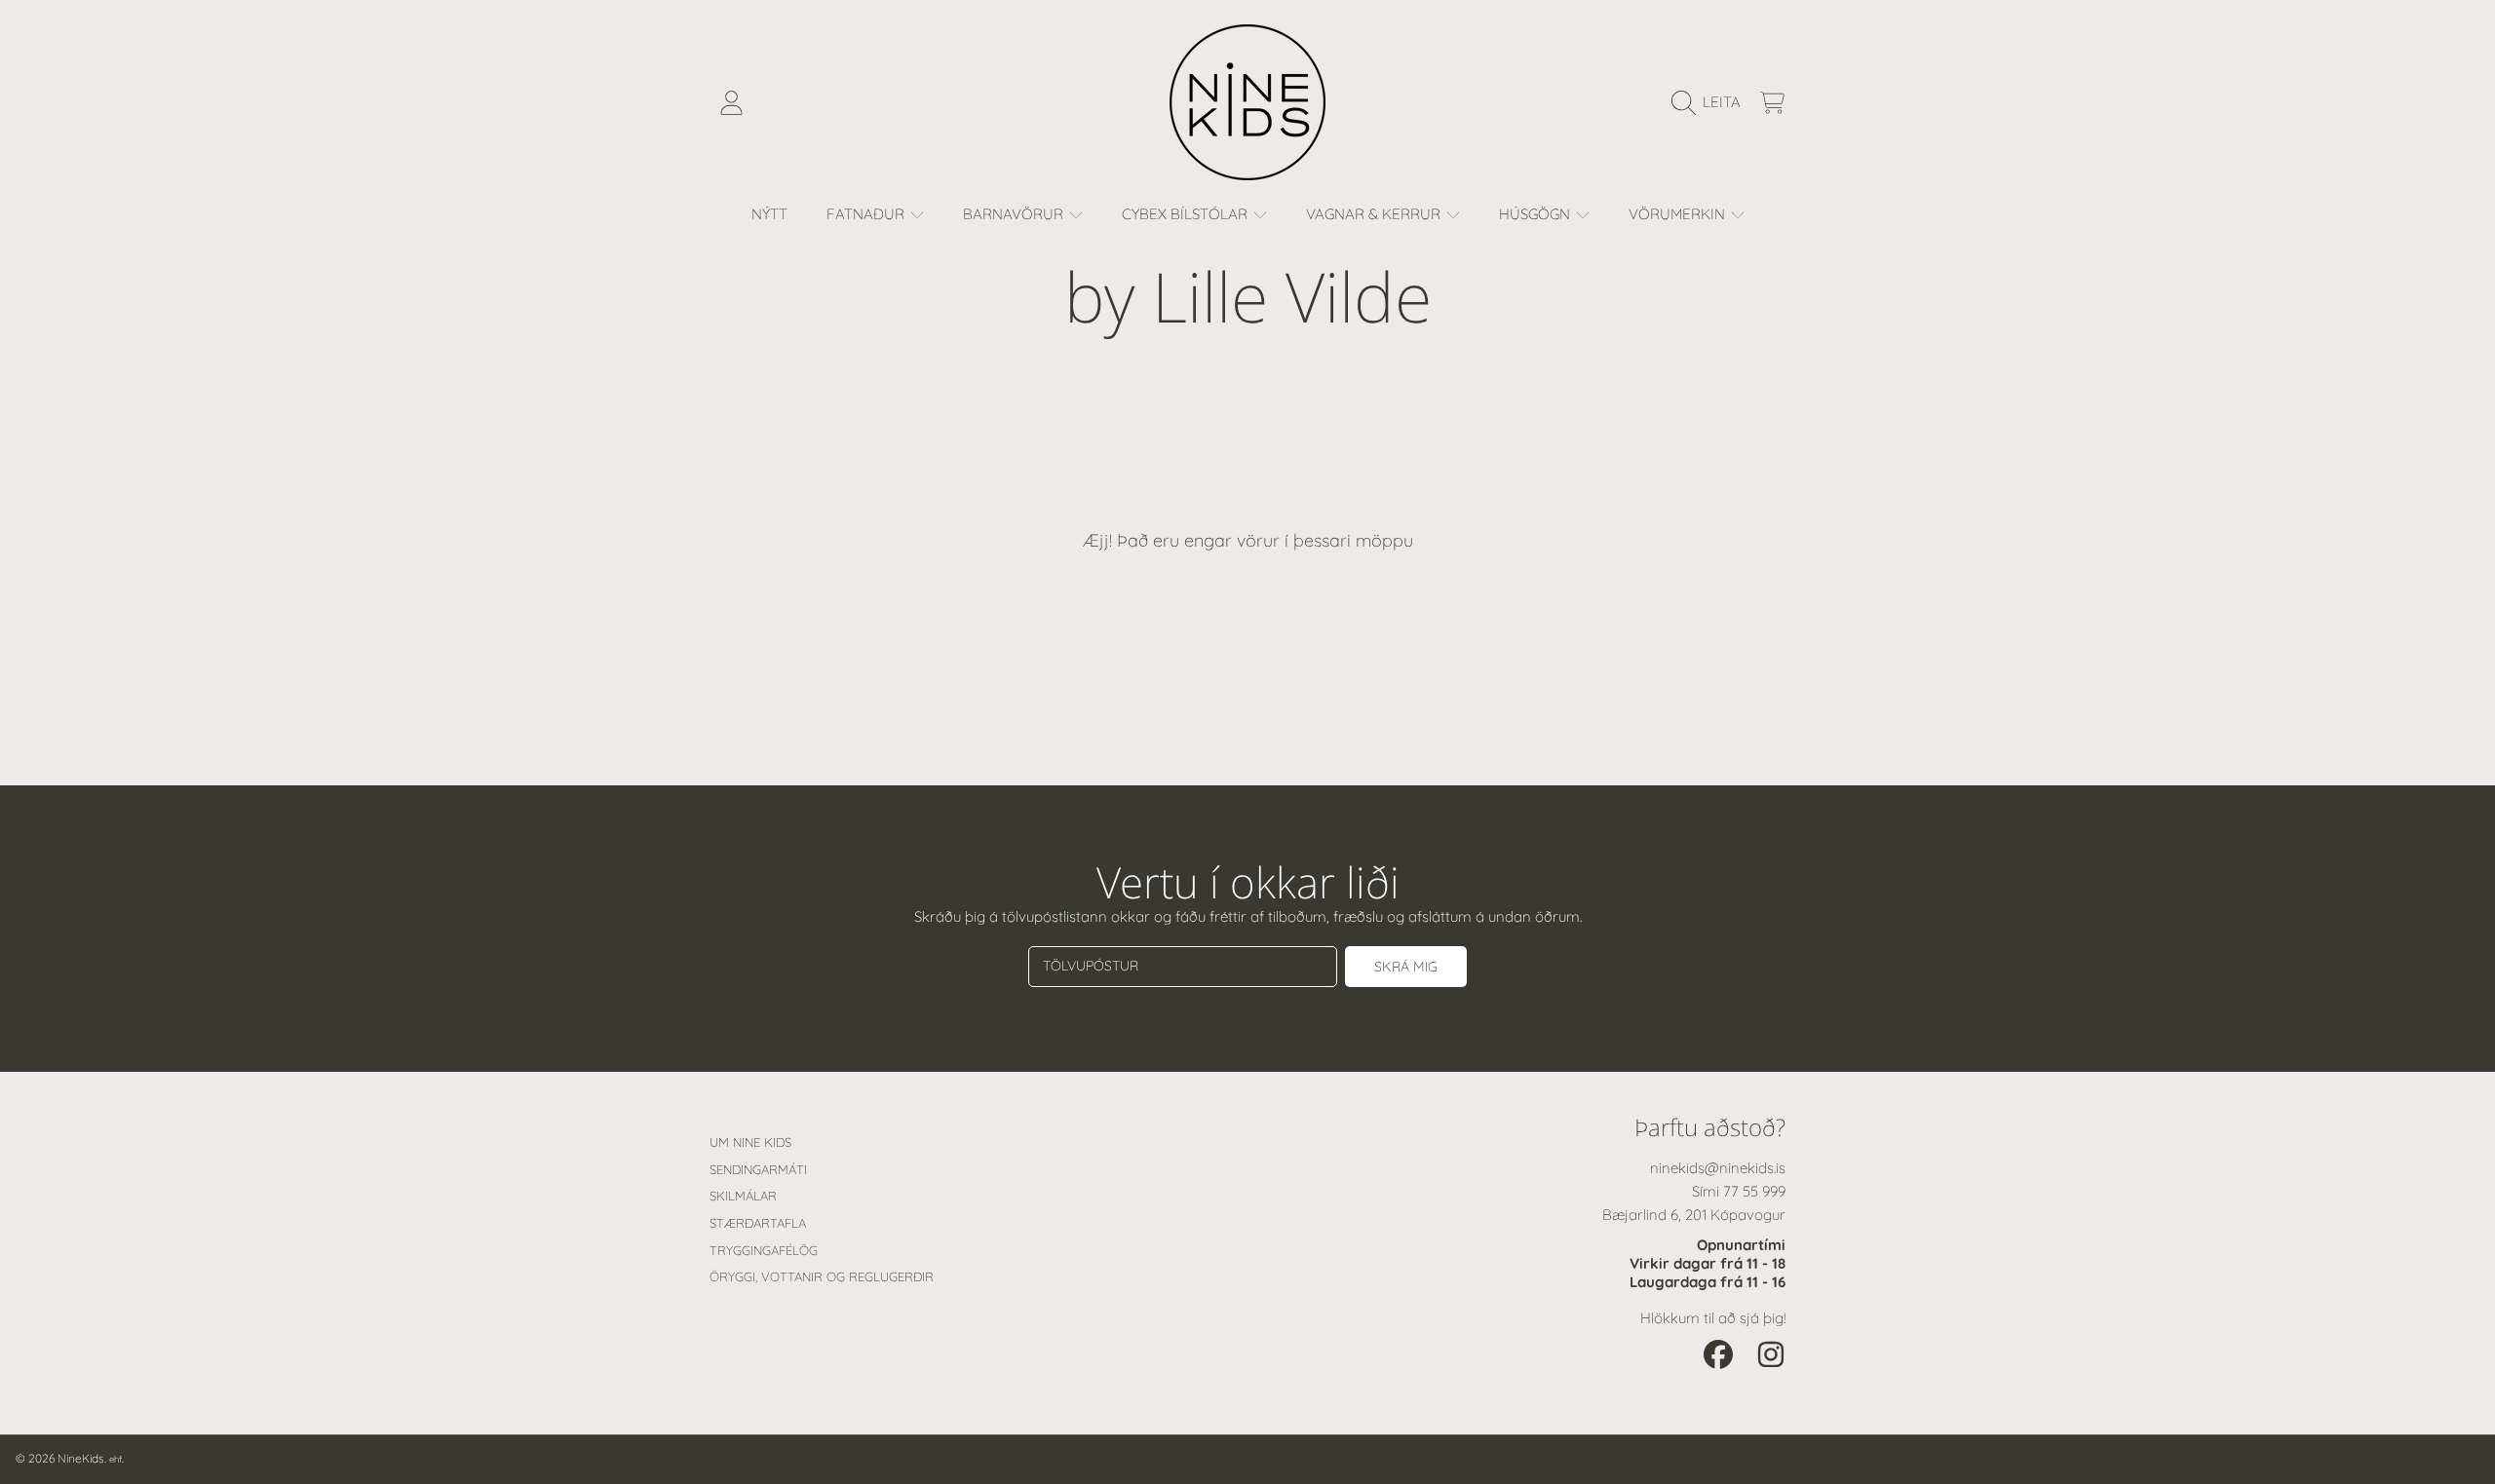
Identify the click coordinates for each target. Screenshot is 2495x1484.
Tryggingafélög (764, 1250)
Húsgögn (1536, 214)
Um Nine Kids (750, 1142)
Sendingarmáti (758, 1169)
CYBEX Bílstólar (1187, 214)
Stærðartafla (758, 1223)
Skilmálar (743, 1196)
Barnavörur (1015, 214)
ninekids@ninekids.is (1718, 1168)
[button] (1711, 102)
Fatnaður (867, 214)
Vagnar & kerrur (1375, 214)
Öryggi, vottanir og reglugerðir (822, 1276)
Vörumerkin (1679, 214)
